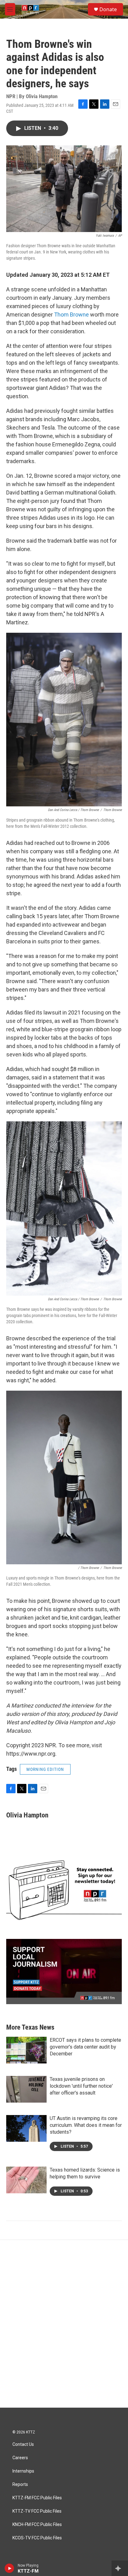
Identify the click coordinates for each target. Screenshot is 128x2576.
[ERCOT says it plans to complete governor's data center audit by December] (26, 2050)
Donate (108, 9)
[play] (9, 2568)
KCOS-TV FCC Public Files (37, 2538)
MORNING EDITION (45, 1769)
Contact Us (23, 2444)
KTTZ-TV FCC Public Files (37, 2511)
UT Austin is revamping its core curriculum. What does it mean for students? (86, 2125)
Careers (20, 2458)
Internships (23, 2471)
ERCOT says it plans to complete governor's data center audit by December (85, 2047)
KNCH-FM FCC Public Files (37, 2525)
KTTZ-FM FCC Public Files (37, 2498)
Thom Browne (71, 315)
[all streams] (120, 2568)
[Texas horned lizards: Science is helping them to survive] (26, 2180)
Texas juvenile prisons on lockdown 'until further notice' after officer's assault (81, 2086)
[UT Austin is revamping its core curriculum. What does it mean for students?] (26, 2128)
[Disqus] (64, 2324)
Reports (20, 2485)
